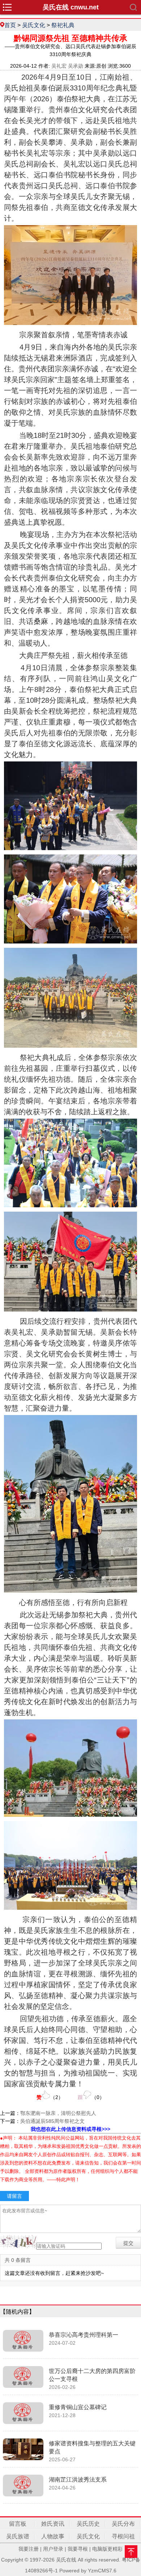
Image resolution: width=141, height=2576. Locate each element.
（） (50, 2097)
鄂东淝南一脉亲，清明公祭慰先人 (58, 2113)
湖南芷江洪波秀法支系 (78, 2480)
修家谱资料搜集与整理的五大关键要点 (92, 2447)
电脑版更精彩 (107, 2549)
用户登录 (53, 2549)
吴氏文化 (34, 25)
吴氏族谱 (18, 2536)
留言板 (18, 2524)
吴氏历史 (88, 2524)
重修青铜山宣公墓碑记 (78, 2407)
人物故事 (53, 2536)
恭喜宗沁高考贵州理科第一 (84, 2335)
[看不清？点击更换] (18, 2241)
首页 (10, 25)
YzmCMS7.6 (102, 2571)
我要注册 (29, 2549)
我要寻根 (78, 2549)
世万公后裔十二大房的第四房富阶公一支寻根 (92, 2375)
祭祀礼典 (63, 25)
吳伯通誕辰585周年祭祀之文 (52, 2121)
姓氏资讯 (53, 2524)
